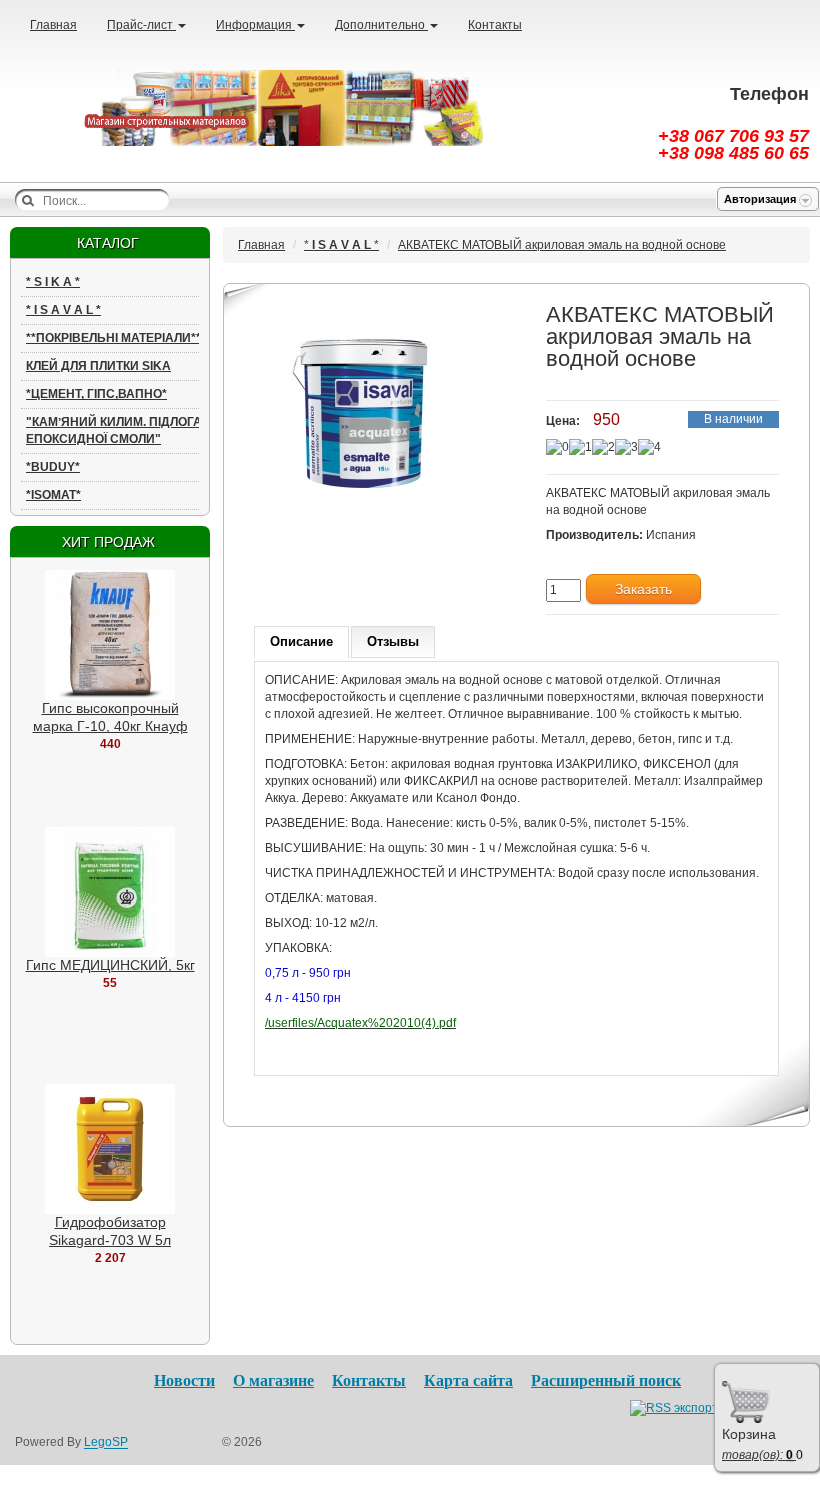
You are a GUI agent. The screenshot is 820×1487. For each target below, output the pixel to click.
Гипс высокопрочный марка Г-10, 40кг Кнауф (110, 717)
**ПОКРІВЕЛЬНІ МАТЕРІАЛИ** (113, 338)
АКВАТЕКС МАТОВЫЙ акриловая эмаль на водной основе (562, 245)
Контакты (495, 25)
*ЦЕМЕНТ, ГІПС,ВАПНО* (96, 394)
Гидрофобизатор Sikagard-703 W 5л (110, 1231)
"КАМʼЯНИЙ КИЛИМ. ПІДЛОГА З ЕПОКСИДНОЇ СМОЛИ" (119, 430)
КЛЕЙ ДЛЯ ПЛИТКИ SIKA (98, 366)
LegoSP (106, 1443)
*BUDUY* (53, 467)
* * (53, 282)
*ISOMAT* (53, 495)
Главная (53, 25)
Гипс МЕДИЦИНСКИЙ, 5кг (110, 965)
